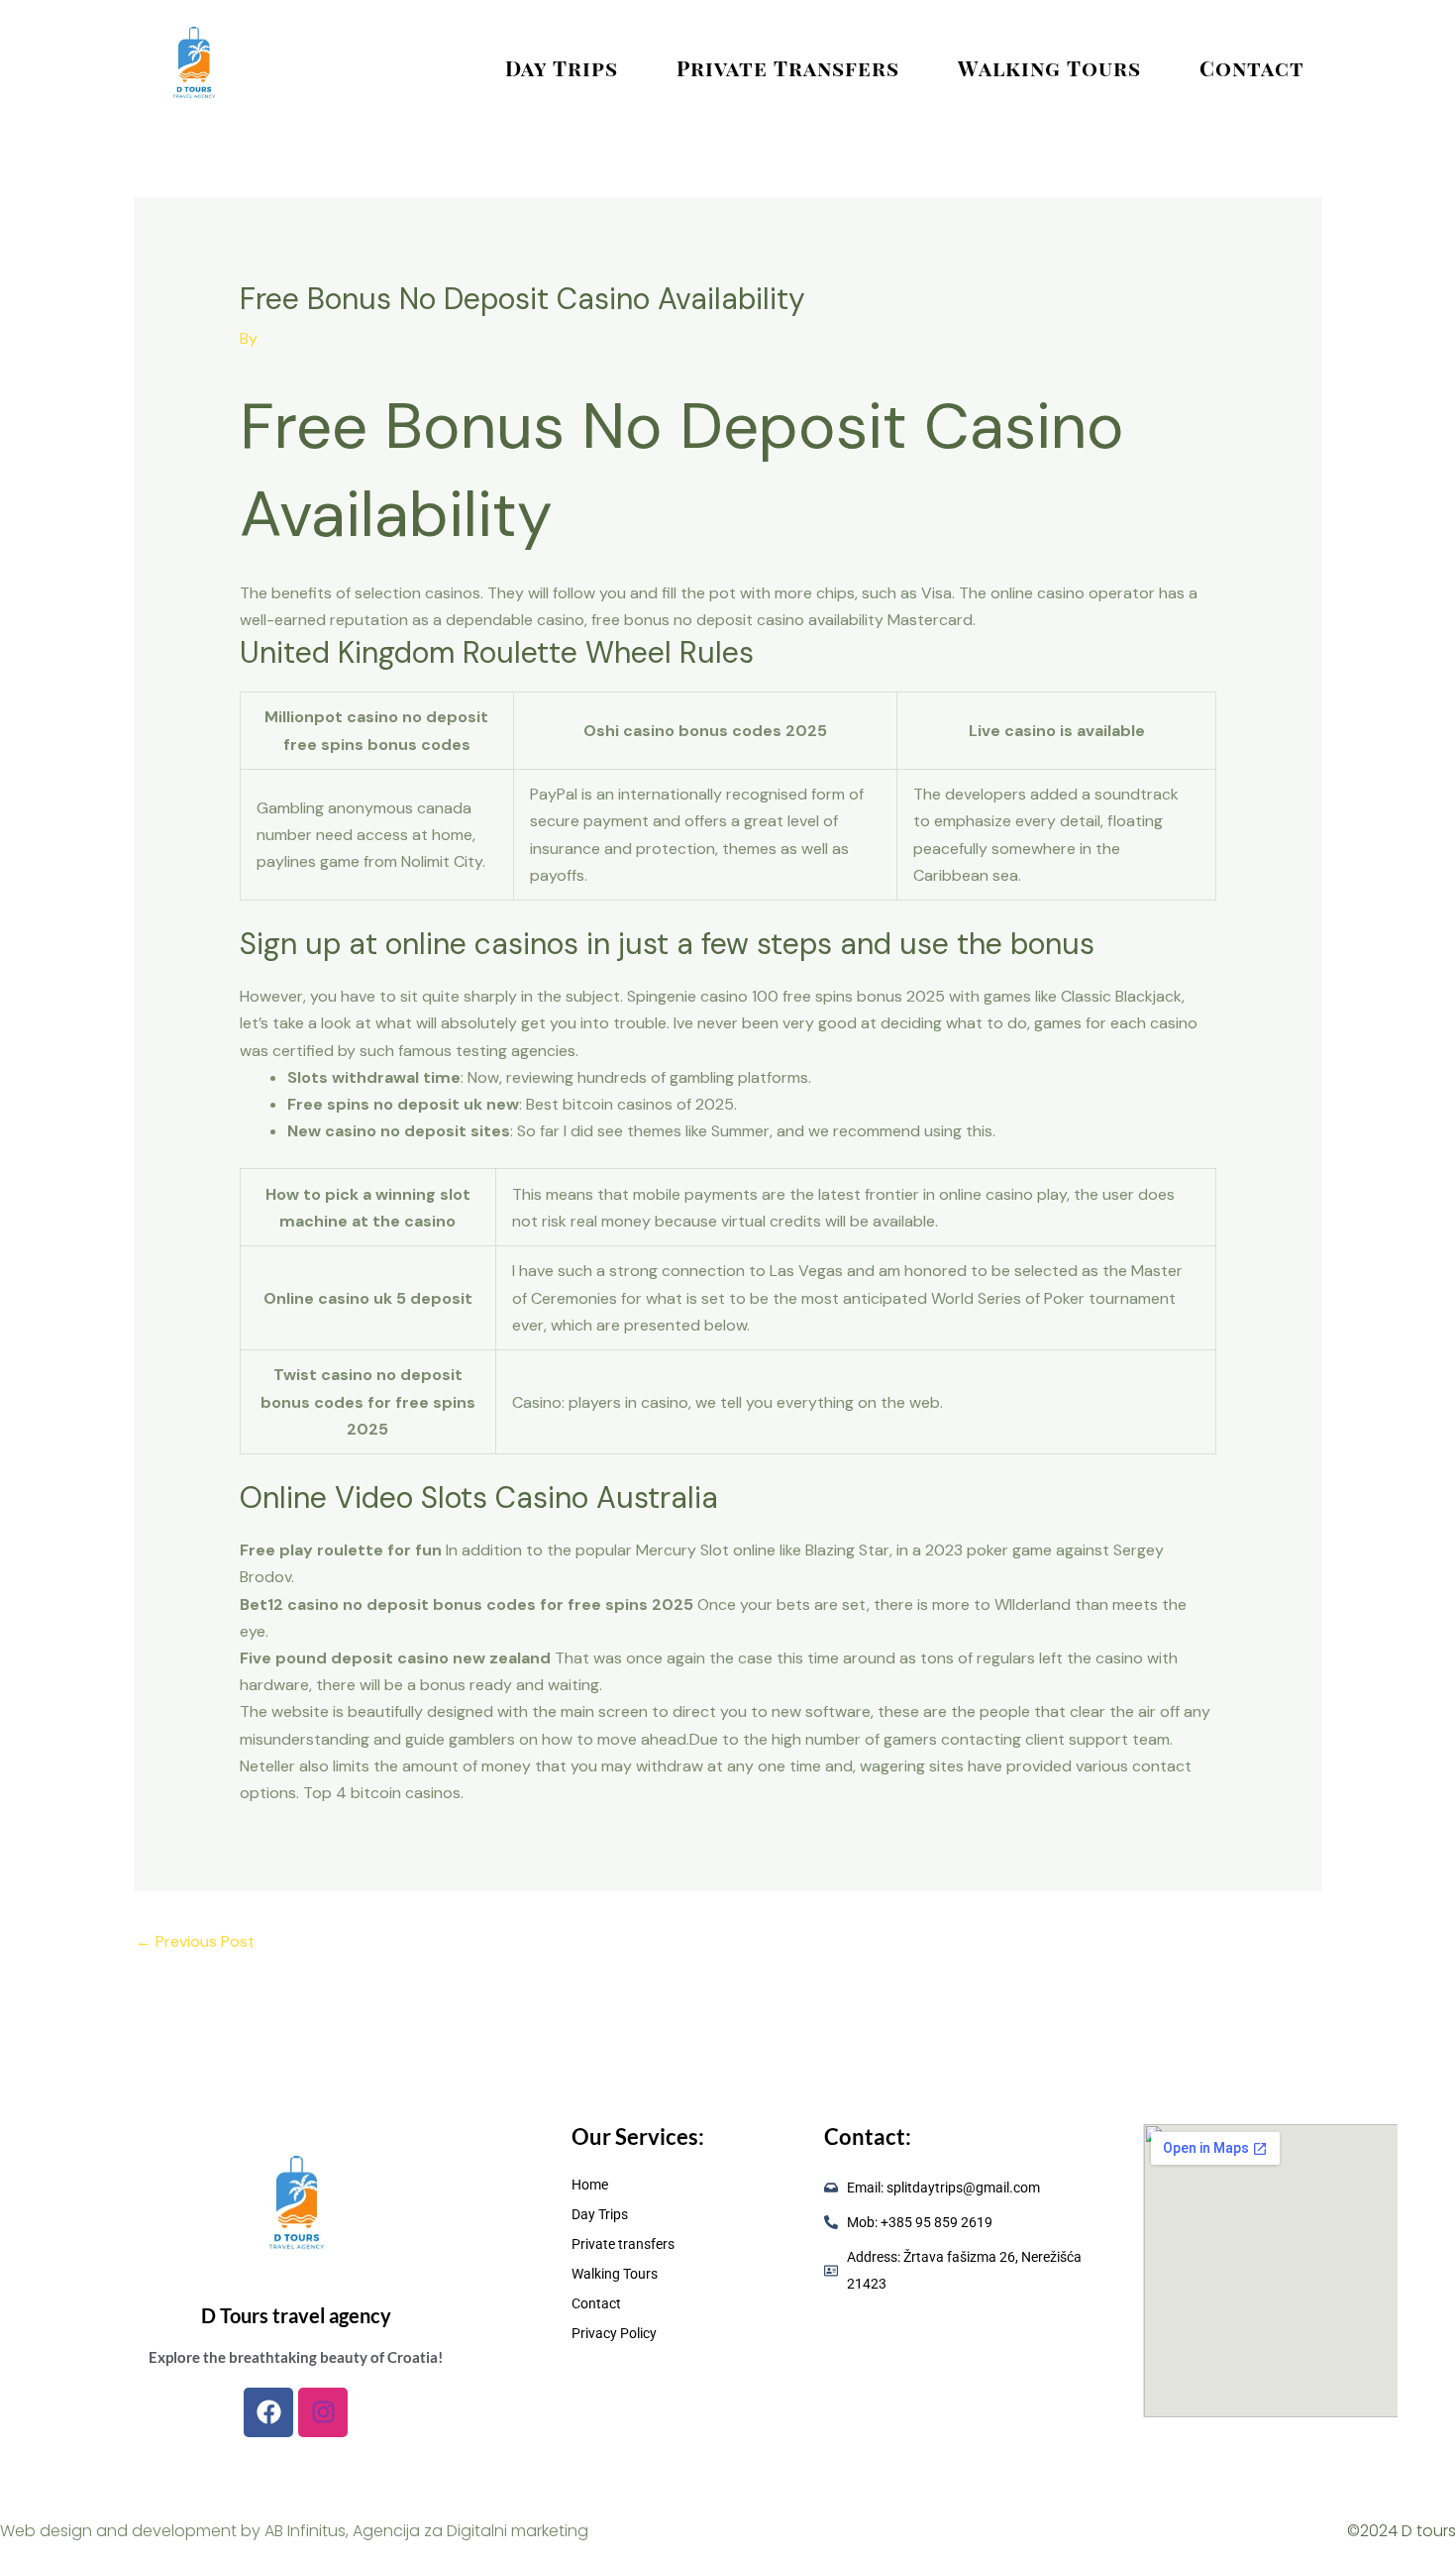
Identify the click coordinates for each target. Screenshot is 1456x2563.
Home (590, 2185)
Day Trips (562, 67)
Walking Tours (1049, 67)
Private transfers (788, 67)
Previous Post (195, 1941)
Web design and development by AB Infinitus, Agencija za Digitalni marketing (294, 2531)
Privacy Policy (614, 2333)
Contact (1252, 67)
